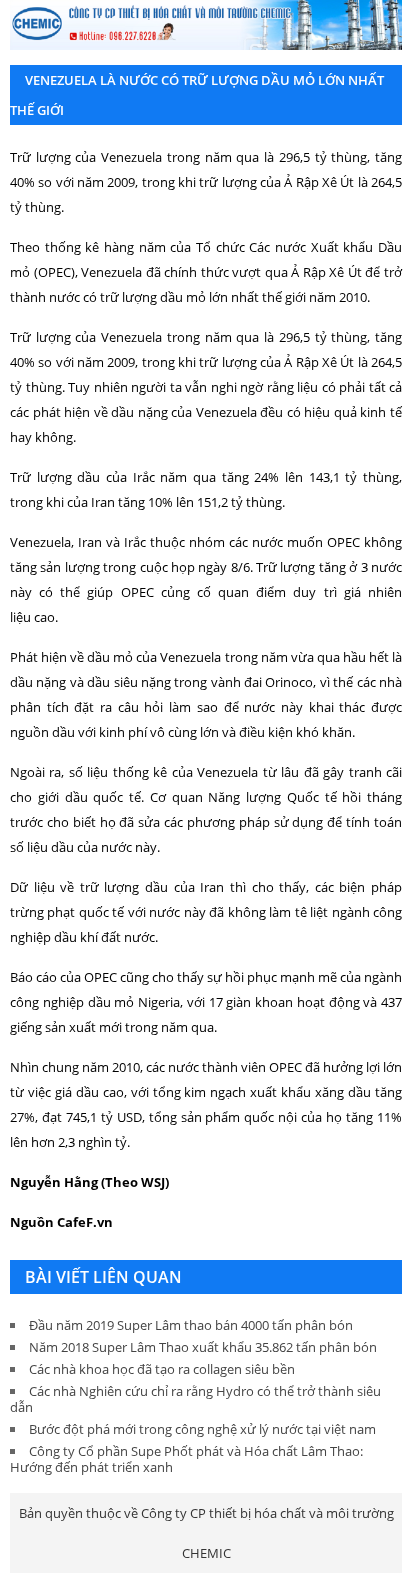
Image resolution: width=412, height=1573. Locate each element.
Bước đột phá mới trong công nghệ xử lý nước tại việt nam (202, 1429)
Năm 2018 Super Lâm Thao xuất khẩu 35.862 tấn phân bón (203, 1347)
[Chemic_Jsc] (206, 25)
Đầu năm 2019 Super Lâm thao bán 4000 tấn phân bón (191, 1325)
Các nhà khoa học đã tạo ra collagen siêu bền (162, 1369)
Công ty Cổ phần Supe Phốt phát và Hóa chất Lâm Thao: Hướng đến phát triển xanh (186, 1459)
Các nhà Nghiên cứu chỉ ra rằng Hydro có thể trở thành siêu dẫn (195, 1399)
